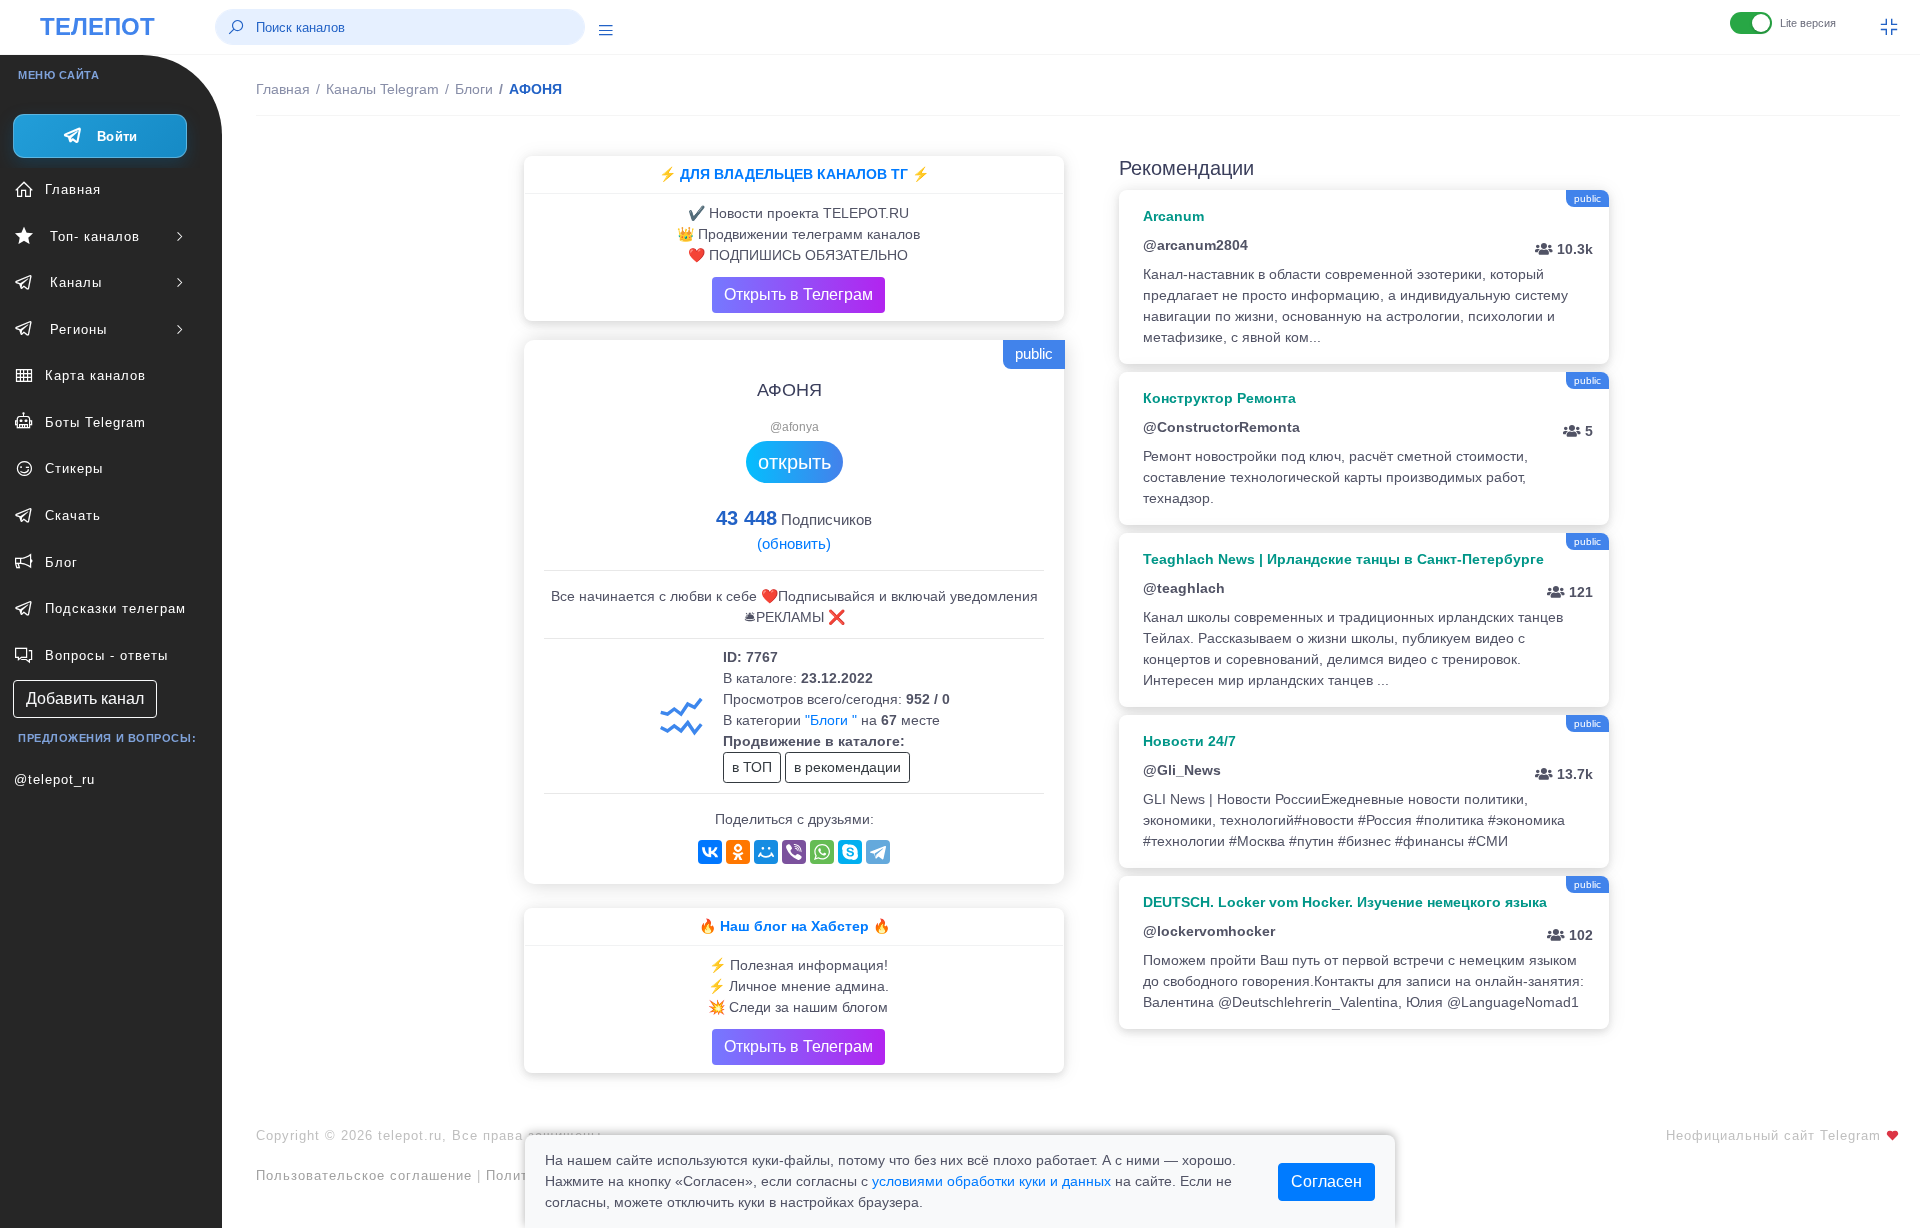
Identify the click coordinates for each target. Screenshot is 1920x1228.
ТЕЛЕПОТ (97, 26)
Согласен (1326, 1181)
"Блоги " (831, 720)
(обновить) (794, 543)
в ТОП (752, 767)
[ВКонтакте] (710, 852)
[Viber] (794, 852)
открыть (794, 462)
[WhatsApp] (822, 852)
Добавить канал (85, 698)
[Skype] (850, 852)
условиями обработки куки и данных (991, 1181)
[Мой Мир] (766, 852)
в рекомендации (847, 767)
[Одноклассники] (738, 852)
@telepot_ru (54, 779)
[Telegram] (878, 852)
